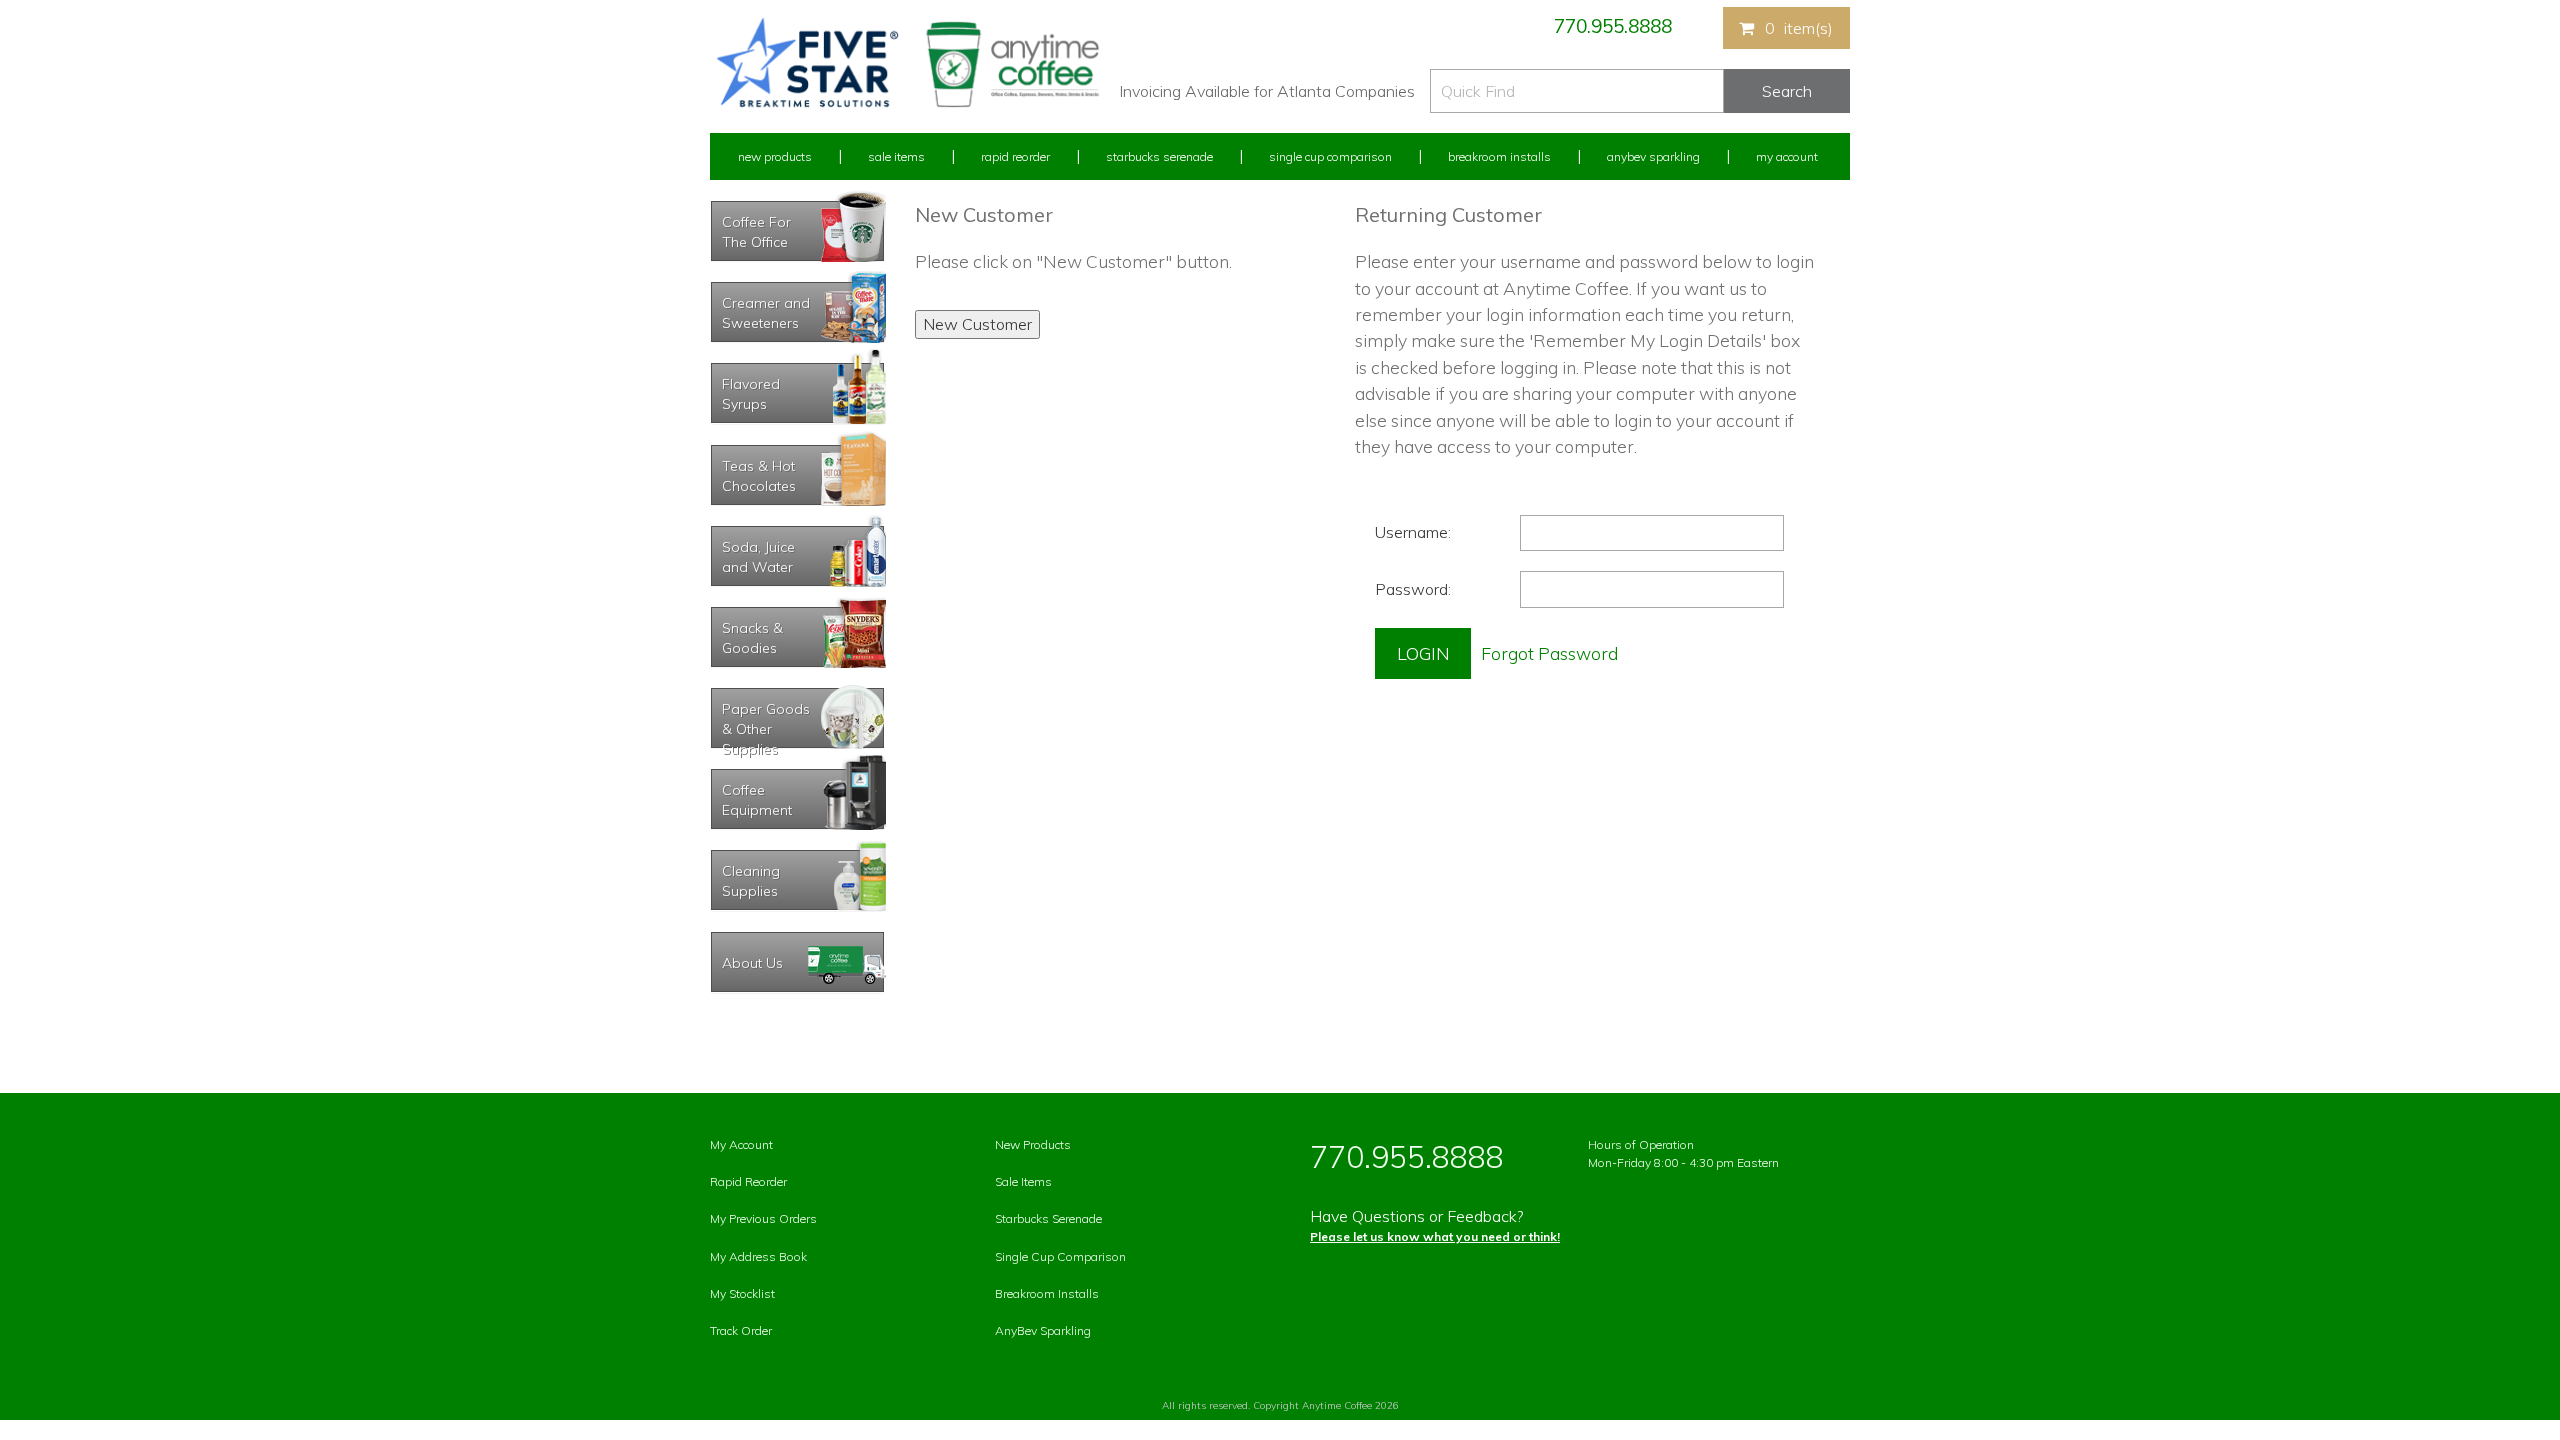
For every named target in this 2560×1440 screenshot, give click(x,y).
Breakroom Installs (1499, 156)
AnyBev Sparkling (1043, 1330)
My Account (1787, 156)
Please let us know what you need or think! (1435, 1236)
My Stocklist (742, 1293)
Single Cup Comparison (1330, 156)
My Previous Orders (763, 1218)
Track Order (741, 1330)
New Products (775, 156)
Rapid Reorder (1015, 156)
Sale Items (896, 156)
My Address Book (758, 1256)
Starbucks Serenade (1159, 156)
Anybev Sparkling (1653, 156)
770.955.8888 (1613, 26)
